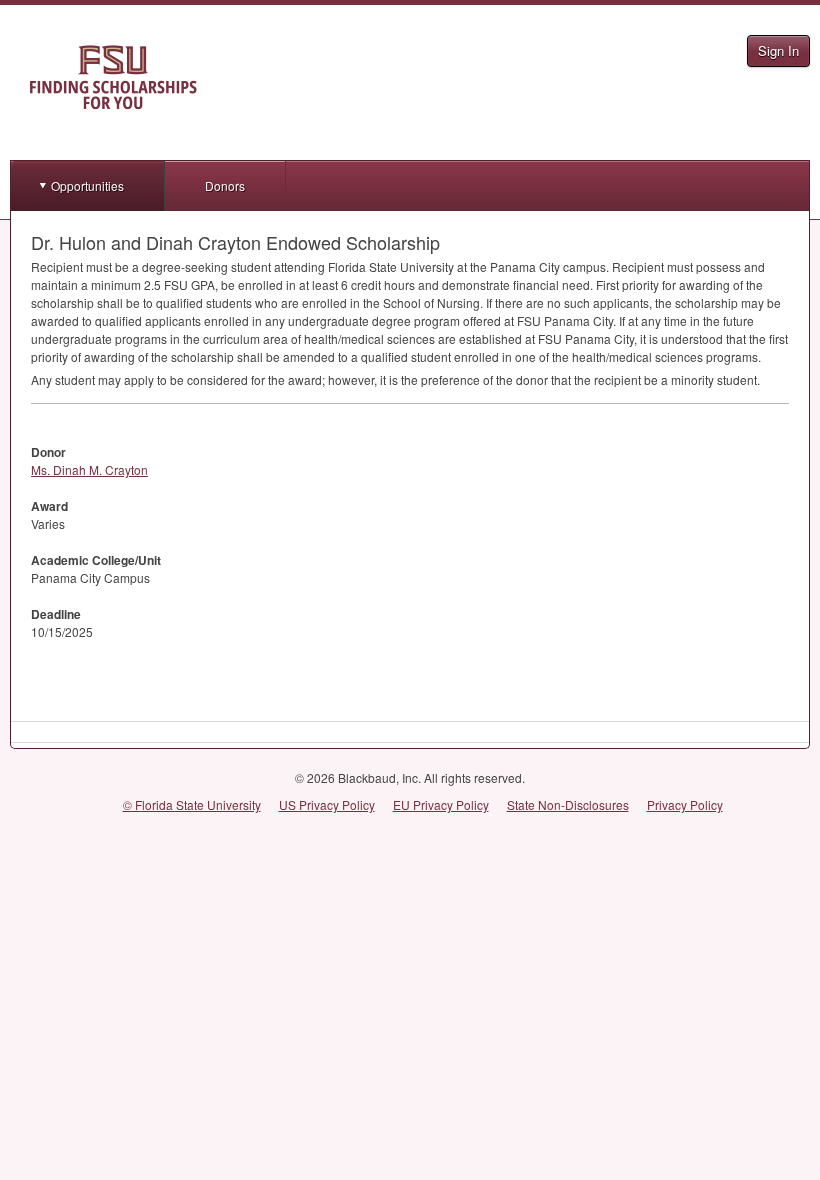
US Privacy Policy (327, 804)
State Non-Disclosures (568, 804)
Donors (225, 185)
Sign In (778, 50)
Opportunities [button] (87, 185)
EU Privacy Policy (441, 804)
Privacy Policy (685, 804)
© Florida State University (192, 804)
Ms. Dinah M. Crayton (89, 469)
